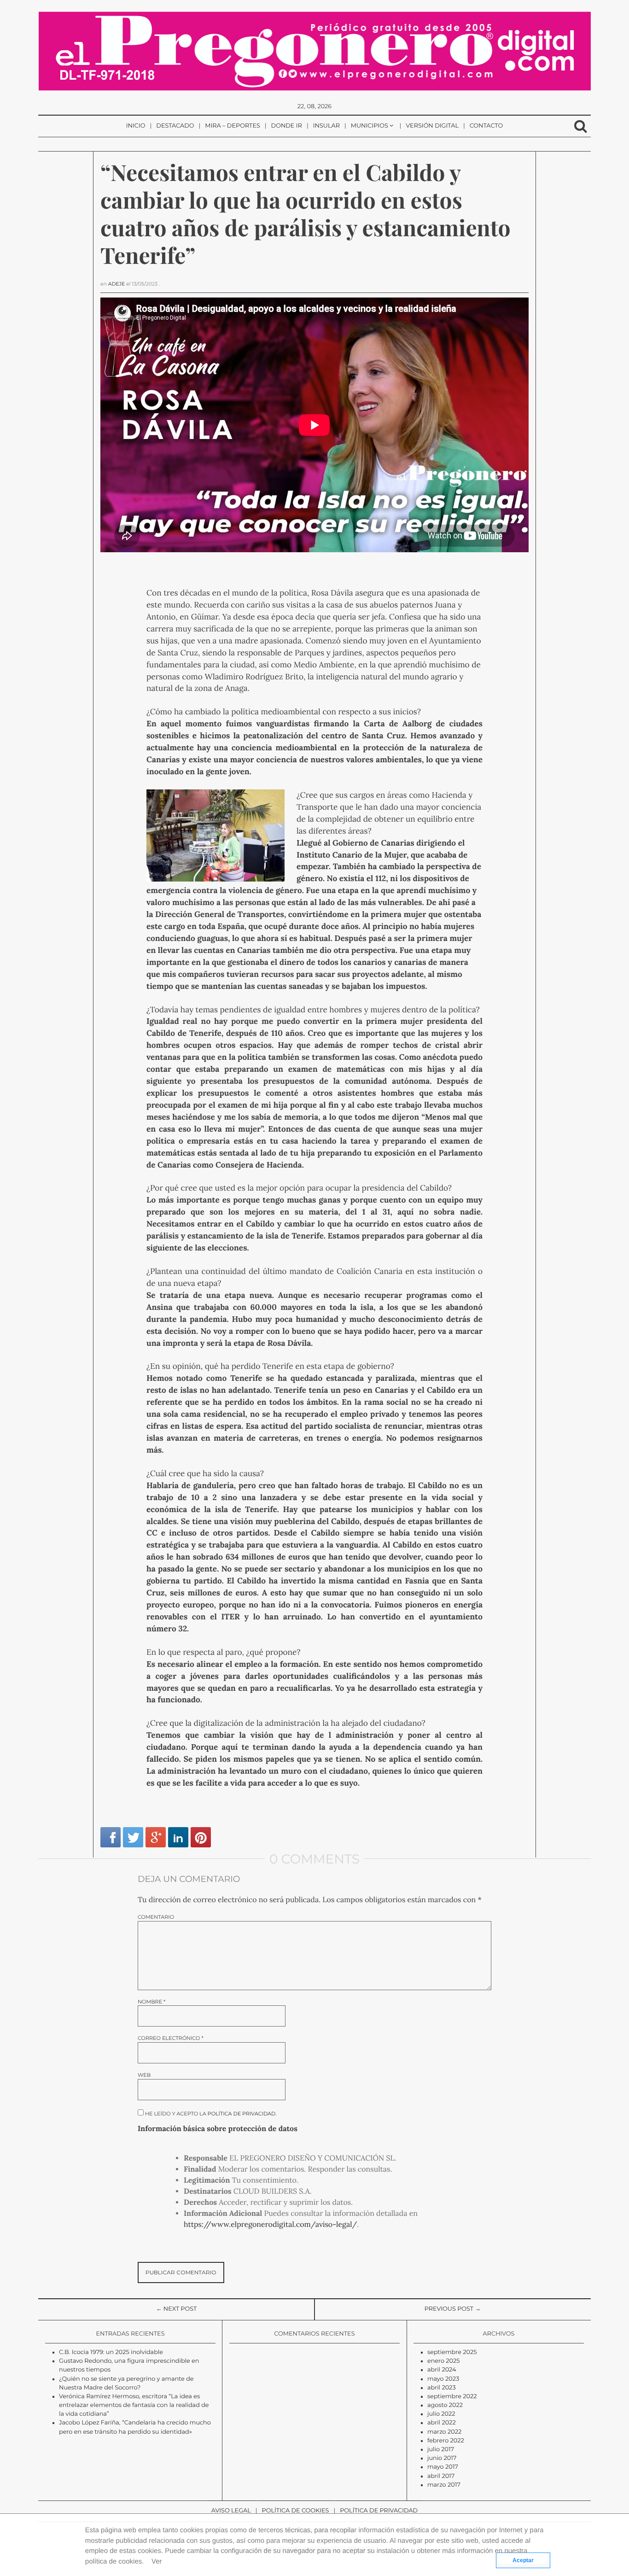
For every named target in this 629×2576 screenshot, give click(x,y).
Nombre (151, 2002)
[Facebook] (111, 1837)
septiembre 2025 (452, 2352)
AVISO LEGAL (231, 2511)
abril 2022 (442, 2423)
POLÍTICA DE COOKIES (296, 2511)
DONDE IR (287, 126)
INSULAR (326, 126)
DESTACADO (175, 126)
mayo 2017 (443, 2467)
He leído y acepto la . (210, 2113)
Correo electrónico (171, 2038)
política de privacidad (242, 2114)
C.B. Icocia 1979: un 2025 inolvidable (111, 2352)
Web (144, 2075)
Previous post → (453, 2309)
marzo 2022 (444, 2432)
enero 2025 (444, 2361)
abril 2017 (441, 2476)
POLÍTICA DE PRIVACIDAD (379, 2511)
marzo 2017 (444, 2485)
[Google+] (156, 1837)
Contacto (486, 126)
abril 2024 (442, 2370)
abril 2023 (442, 2388)
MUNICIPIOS (370, 126)
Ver (157, 2561)
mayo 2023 (443, 2379)
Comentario (156, 1917)
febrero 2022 (446, 2441)
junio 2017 (442, 2458)
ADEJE (117, 284)
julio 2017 (441, 2450)
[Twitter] (133, 1837)
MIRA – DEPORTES (233, 126)
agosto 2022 (445, 2405)
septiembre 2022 (452, 2397)
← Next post (177, 2309)
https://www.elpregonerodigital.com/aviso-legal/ (270, 2225)
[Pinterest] (201, 1837)
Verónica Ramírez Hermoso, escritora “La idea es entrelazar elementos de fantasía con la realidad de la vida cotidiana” (134, 2405)
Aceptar (523, 2560)
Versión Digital (432, 126)
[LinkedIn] (178, 1837)
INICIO (136, 126)
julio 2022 (441, 2414)
